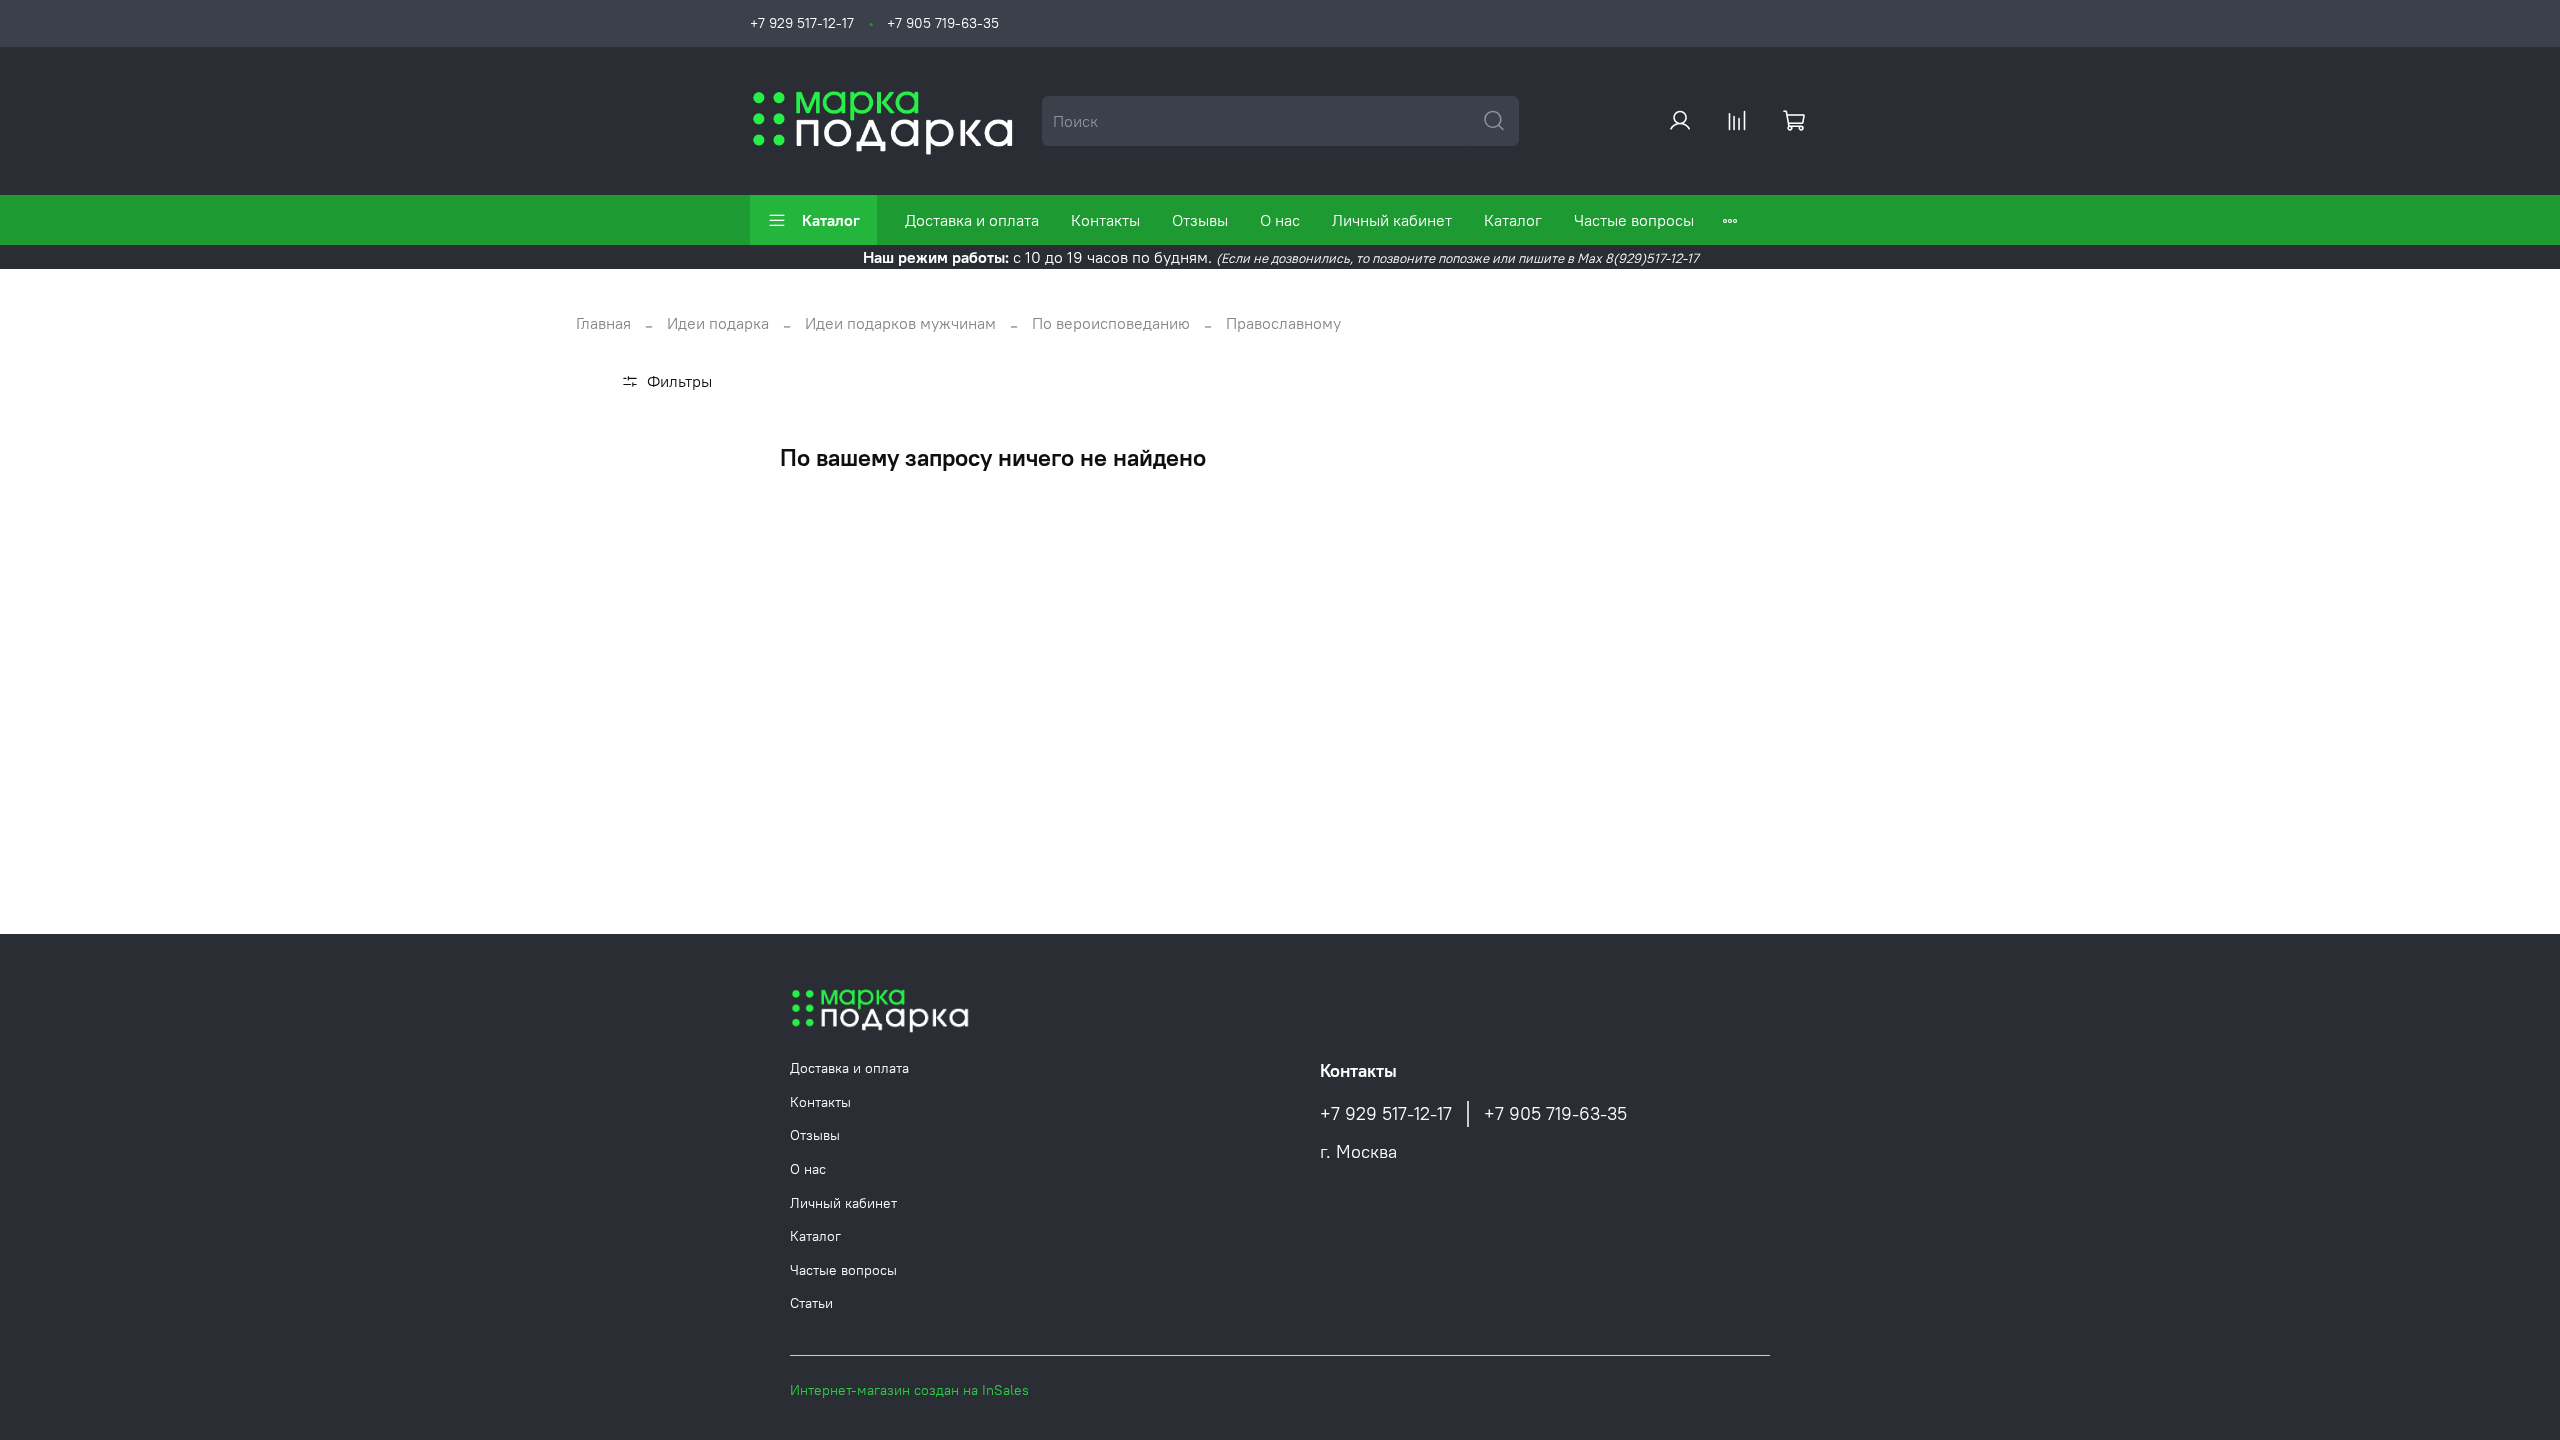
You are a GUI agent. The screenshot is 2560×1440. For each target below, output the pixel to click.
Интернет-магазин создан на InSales (909, 1390)
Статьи (811, 1303)
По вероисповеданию (1111, 323)
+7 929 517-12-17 (802, 23)
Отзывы (1200, 220)
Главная (603, 323)
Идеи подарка (718, 323)
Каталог (831, 220)
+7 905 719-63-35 (943, 23)
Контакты (1105, 220)
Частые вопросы (1634, 220)
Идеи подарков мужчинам (900, 323)
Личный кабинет (1392, 220)
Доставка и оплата (972, 220)
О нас (1280, 220)
